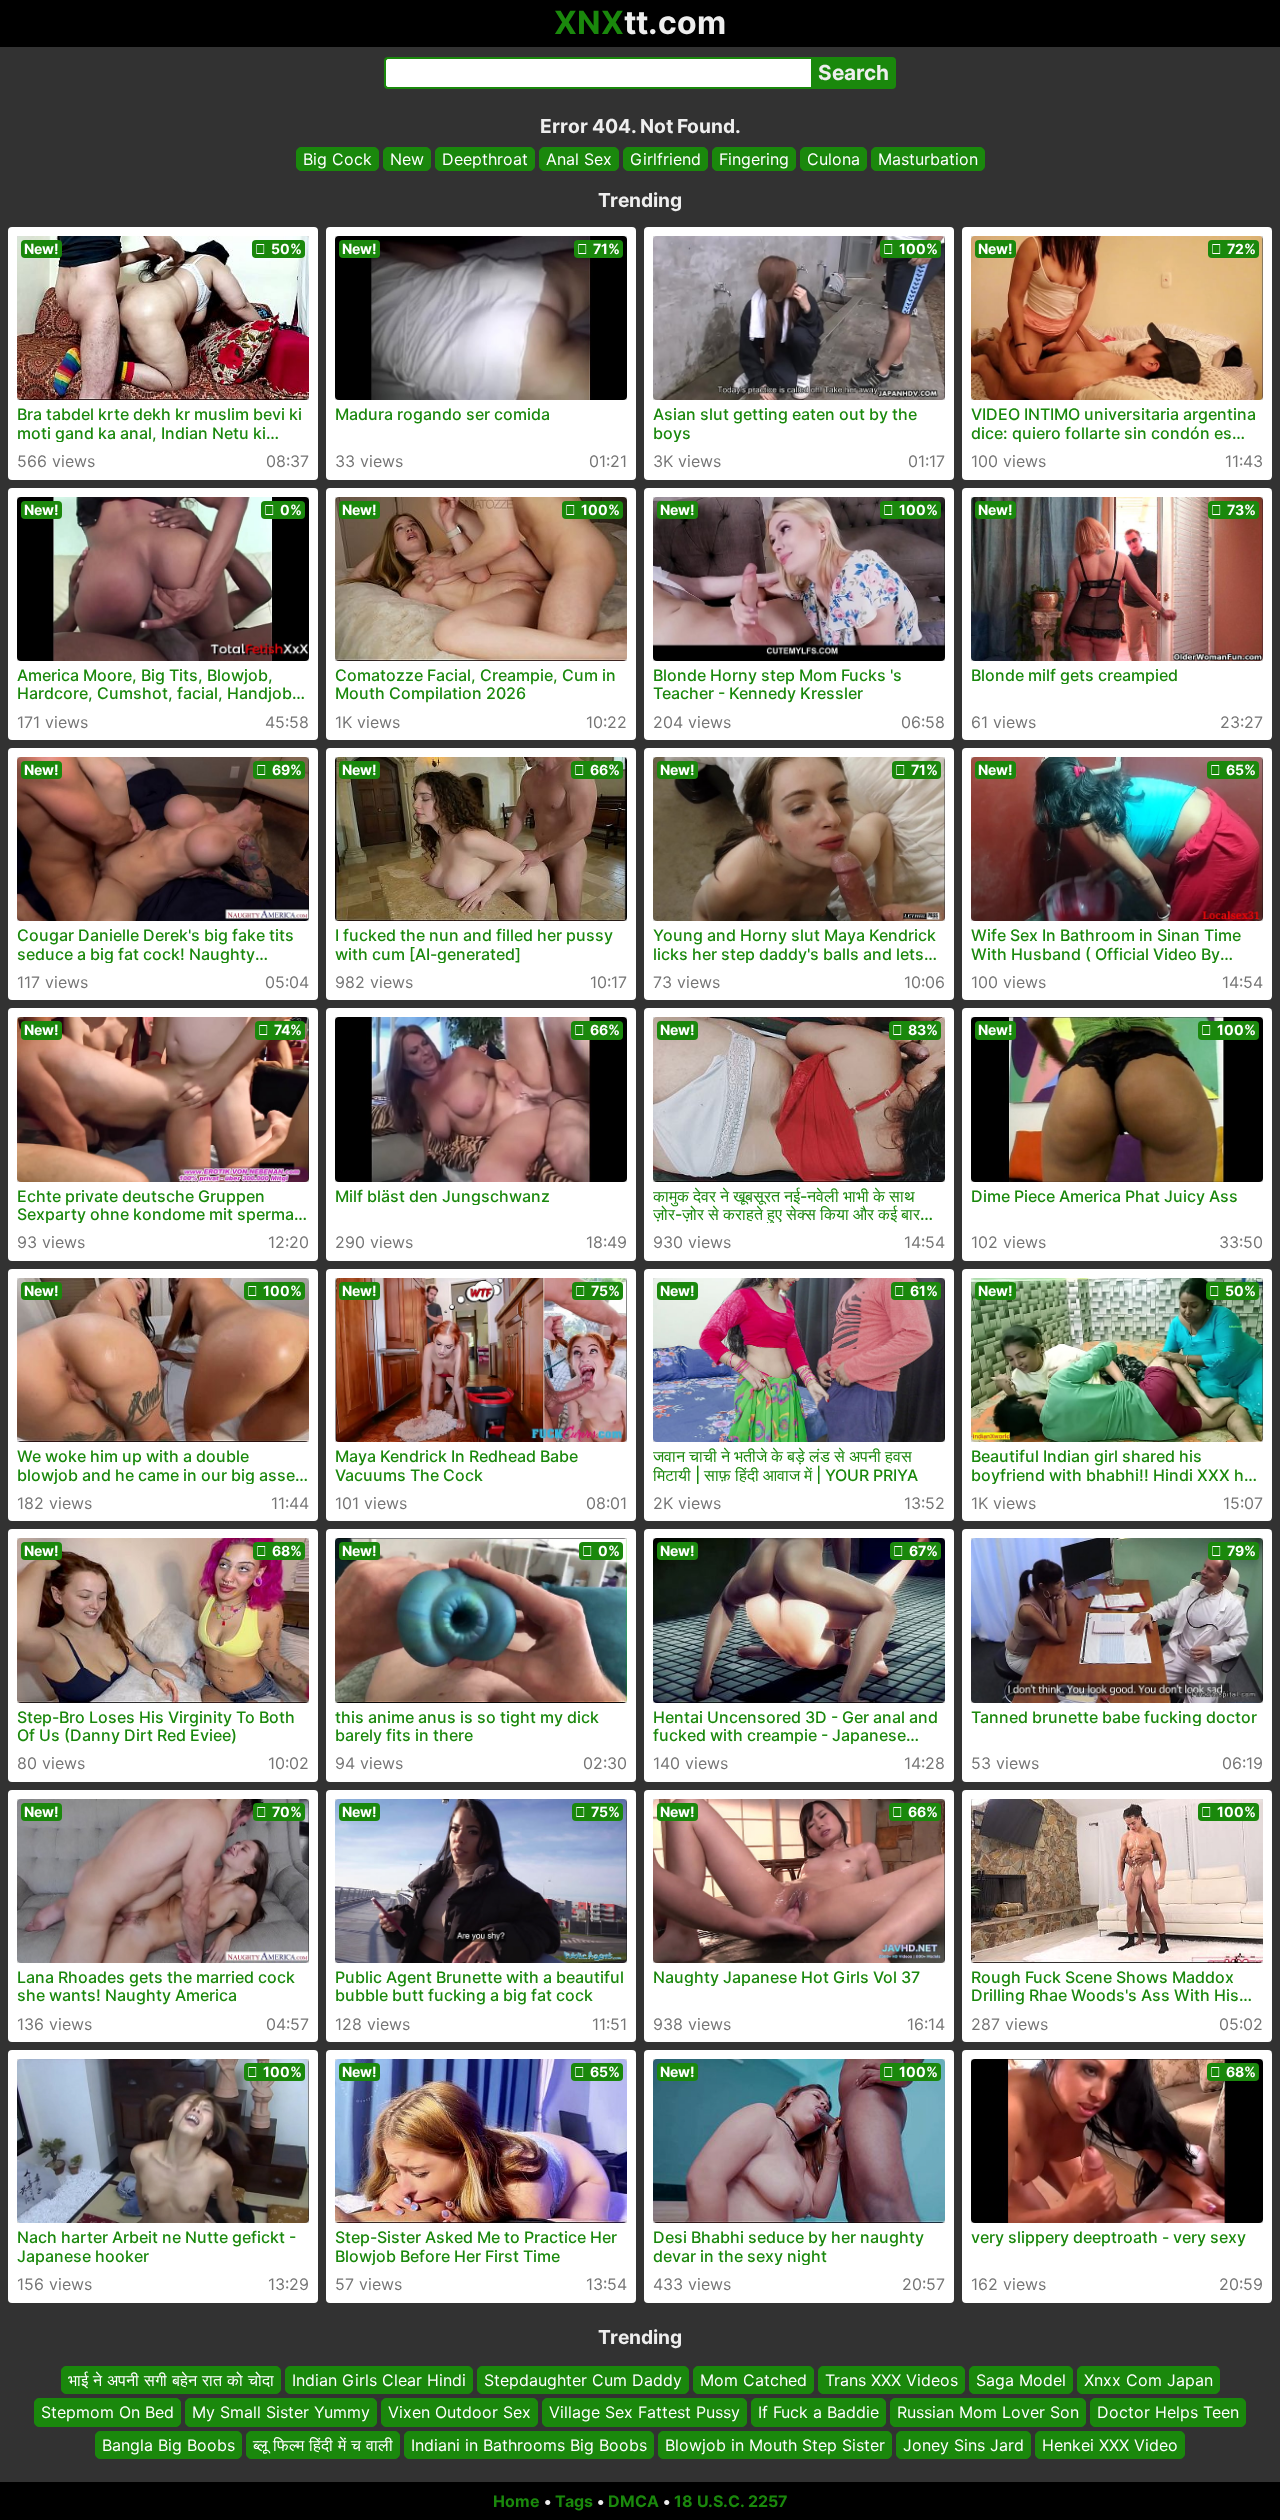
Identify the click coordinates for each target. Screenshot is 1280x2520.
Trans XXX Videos (891, 2380)
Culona (833, 159)
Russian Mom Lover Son (988, 2413)
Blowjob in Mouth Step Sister (775, 2445)
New (407, 159)
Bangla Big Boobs (168, 2445)
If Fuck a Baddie (818, 2413)
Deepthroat (485, 159)
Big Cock (337, 159)
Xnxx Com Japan (1148, 2380)
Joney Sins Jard (963, 2445)
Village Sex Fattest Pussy (644, 2413)
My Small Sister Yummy (281, 2413)
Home (516, 2501)
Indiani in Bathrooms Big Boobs (529, 2445)
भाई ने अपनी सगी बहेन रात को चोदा (171, 2380)
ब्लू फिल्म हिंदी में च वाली (323, 2445)
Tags (574, 2501)
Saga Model (1021, 2380)
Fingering (754, 159)
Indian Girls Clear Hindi (379, 2380)
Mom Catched (753, 2380)
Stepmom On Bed (107, 2413)
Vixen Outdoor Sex (459, 2413)
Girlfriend (665, 159)
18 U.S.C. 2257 (731, 2501)
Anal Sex (579, 159)
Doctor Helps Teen (1168, 2413)
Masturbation (928, 159)
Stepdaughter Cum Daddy (583, 2380)
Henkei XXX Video (1110, 2445)
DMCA (633, 2501)
